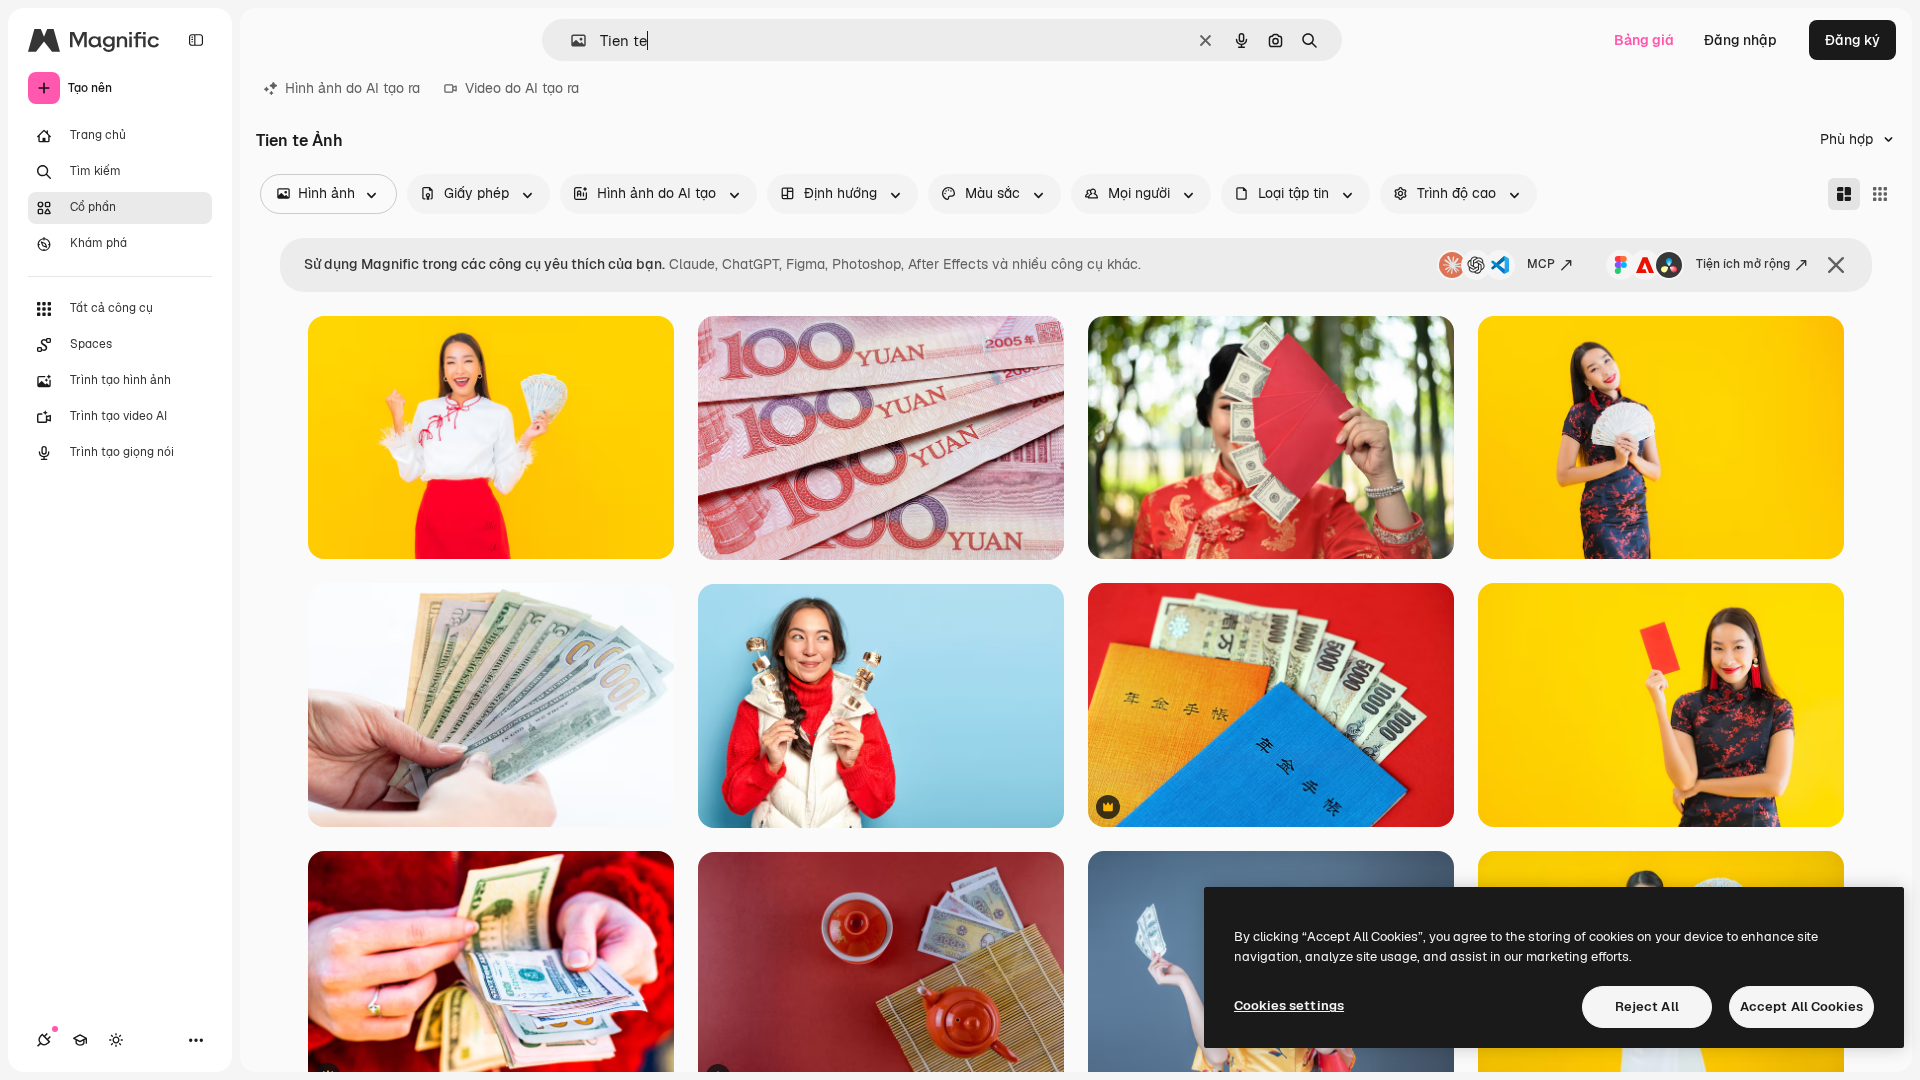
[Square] (1880, 194)
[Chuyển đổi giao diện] (116, 1040)
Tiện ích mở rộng (1743, 264)
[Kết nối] (44, 1040)
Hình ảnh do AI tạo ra (352, 88)
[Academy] (80, 1040)
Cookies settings (1289, 1005)
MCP (1541, 264)
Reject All (1647, 1006)
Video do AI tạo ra (522, 88)
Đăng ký (1852, 40)
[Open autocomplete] (570, 40)
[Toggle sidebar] (196, 40)
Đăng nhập (1740, 40)
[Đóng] (1836, 265)
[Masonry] (1844, 194)
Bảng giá (1644, 40)
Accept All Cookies (1801, 1006)
